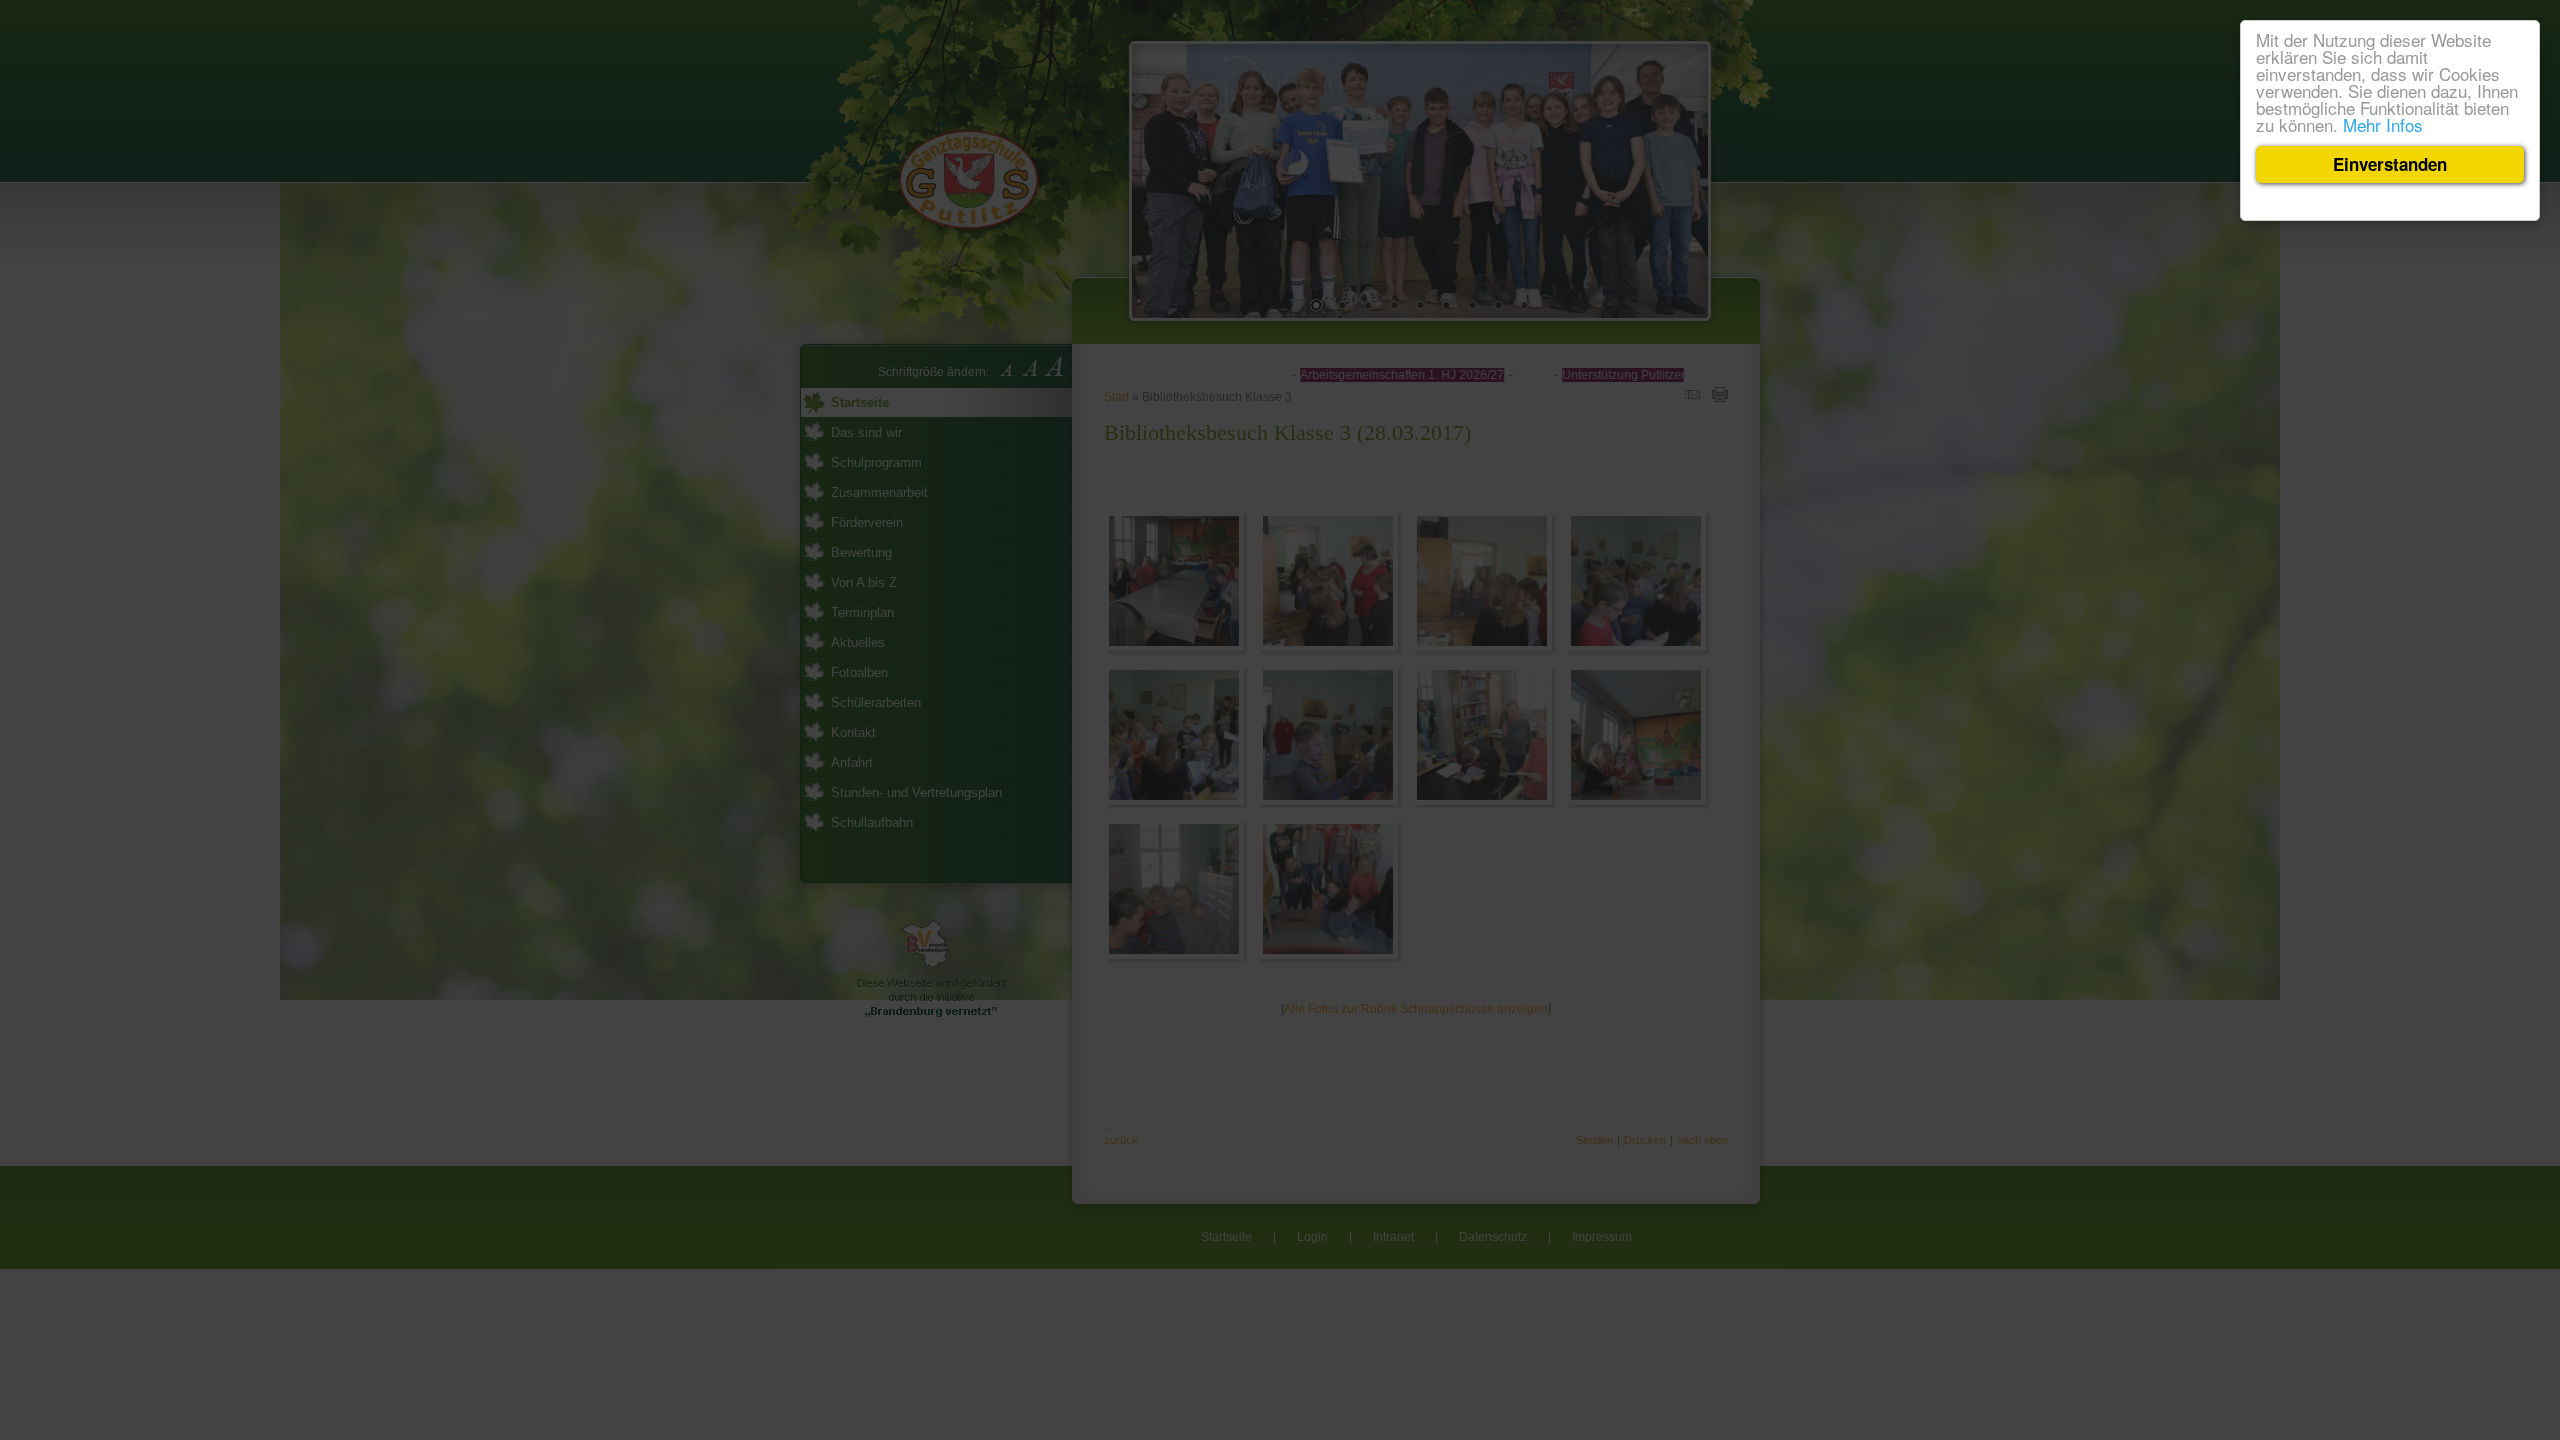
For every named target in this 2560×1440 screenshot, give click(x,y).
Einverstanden (2390, 164)
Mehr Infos (2383, 124)
